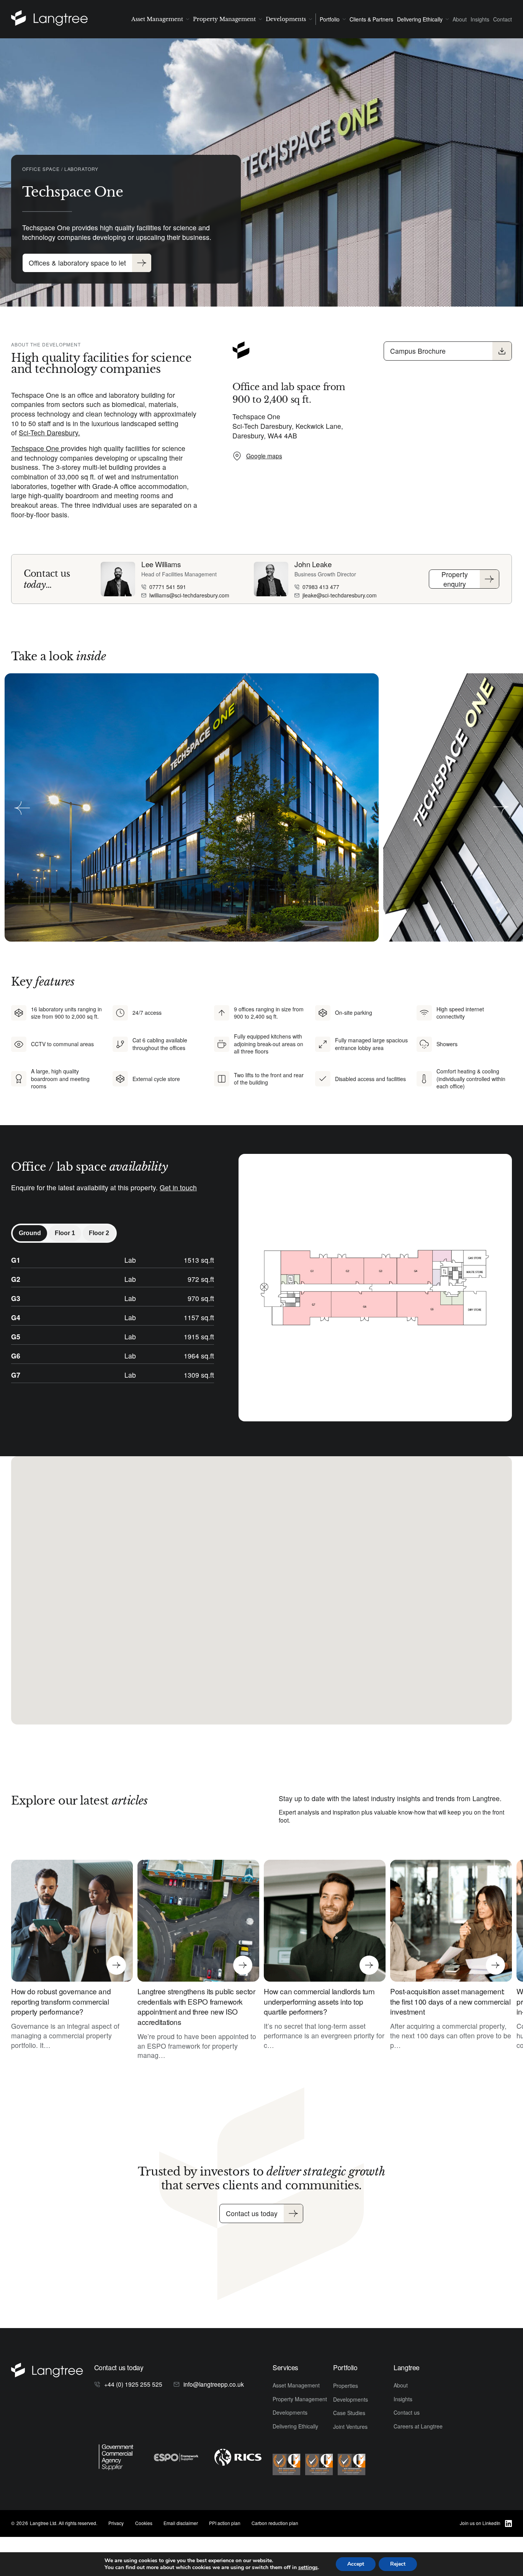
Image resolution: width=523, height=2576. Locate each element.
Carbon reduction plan (275, 2523)
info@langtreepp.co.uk (214, 2384)
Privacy (116, 2523)
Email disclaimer (181, 2523)
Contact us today (252, 2213)
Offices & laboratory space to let (77, 263)
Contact (503, 19)
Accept (356, 2564)
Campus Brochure (418, 351)
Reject (398, 2564)
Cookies (144, 2523)
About (460, 19)
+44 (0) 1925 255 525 (133, 2384)
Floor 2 (99, 1233)
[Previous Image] (22, 807)
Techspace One (36, 448)
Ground (30, 1233)
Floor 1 (65, 1233)
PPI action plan (225, 2523)
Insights (480, 19)
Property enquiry (455, 579)
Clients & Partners (371, 19)
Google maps (264, 456)
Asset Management (157, 19)
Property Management (224, 19)
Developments (286, 19)
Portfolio (330, 19)
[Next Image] (501, 807)
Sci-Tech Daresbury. (49, 432)
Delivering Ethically (420, 19)
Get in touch (178, 1187)
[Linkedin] (508, 2523)
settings (308, 2568)
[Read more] (58, 19)
